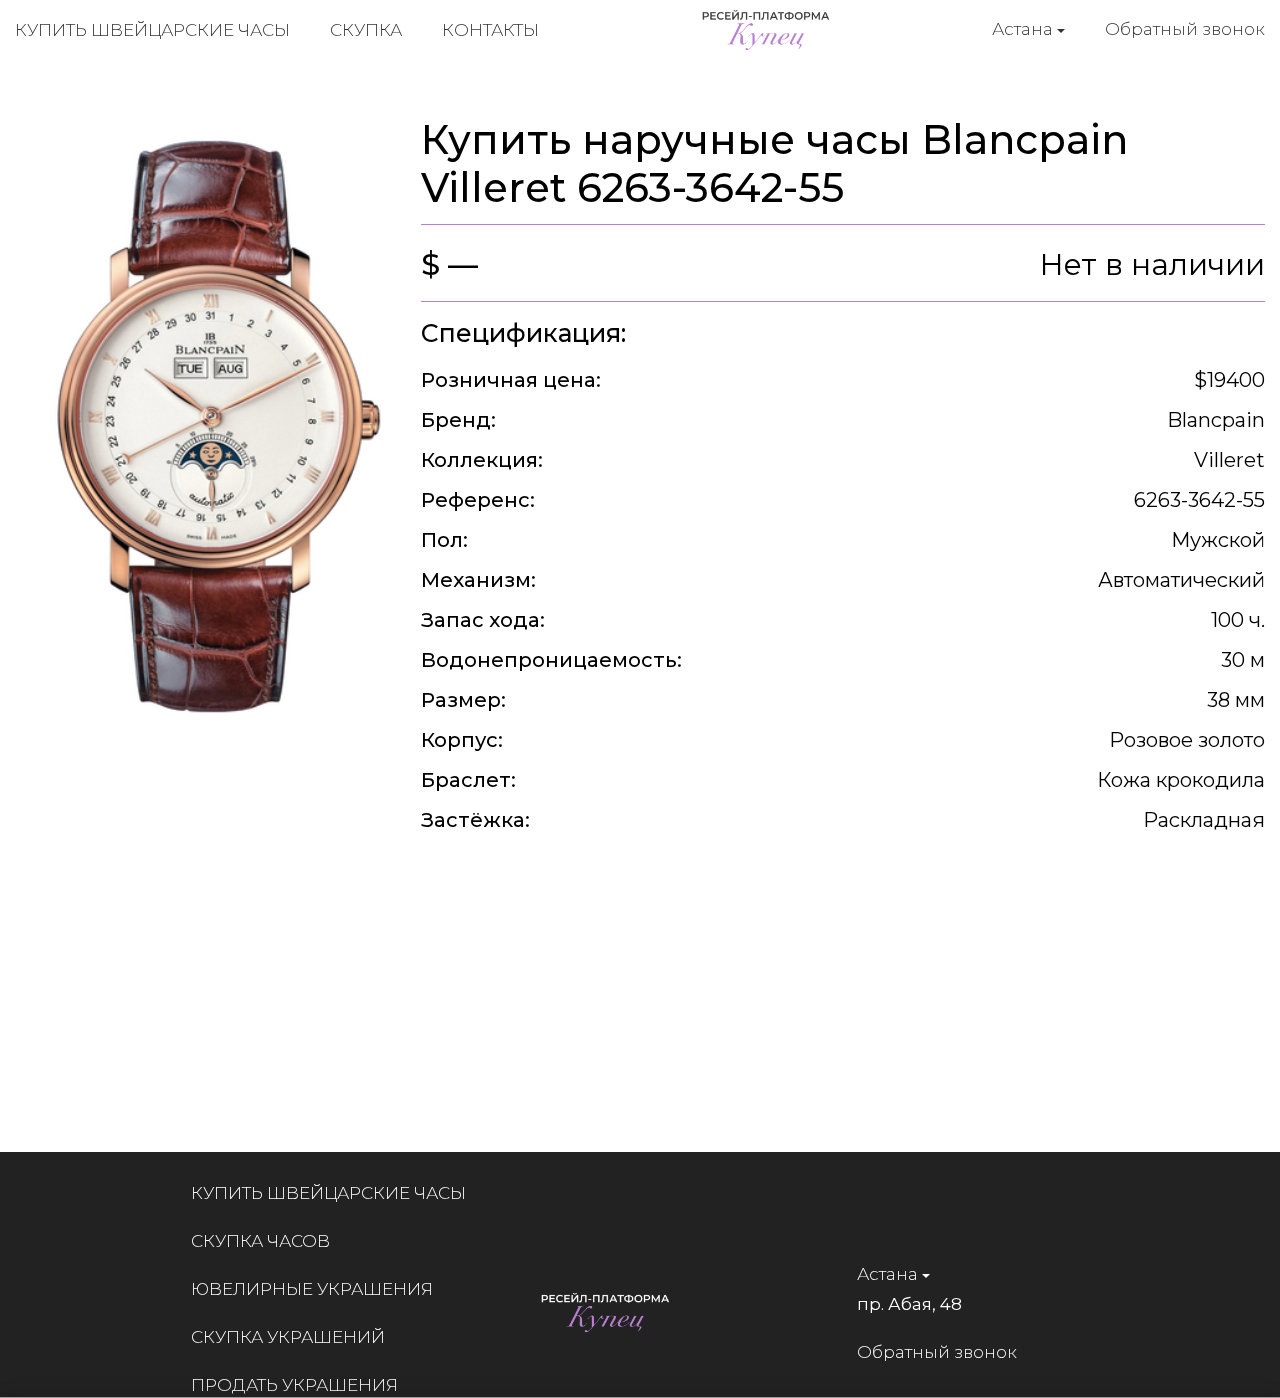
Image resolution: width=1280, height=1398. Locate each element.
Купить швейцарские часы (152, 30)
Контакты (490, 30)
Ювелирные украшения (312, 1289)
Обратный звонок (1185, 29)
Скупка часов (260, 1241)
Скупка (366, 30)
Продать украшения (294, 1385)
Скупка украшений (288, 1337)
